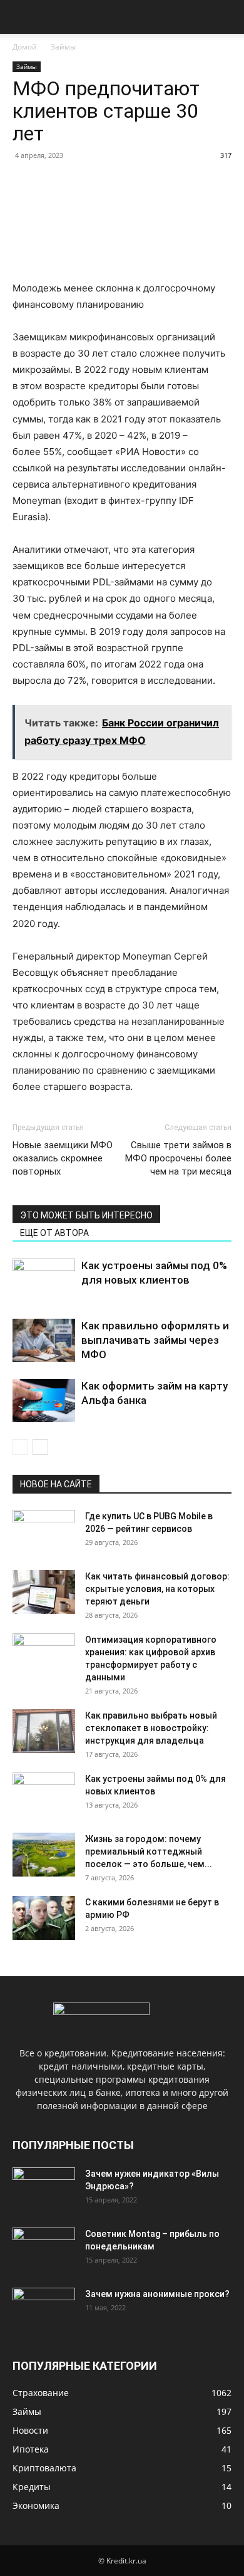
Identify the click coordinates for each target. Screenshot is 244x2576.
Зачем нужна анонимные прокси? (157, 2294)
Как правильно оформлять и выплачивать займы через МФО (155, 1340)
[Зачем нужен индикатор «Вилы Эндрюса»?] (44, 2189)
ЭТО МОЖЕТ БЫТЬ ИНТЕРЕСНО (86, 1215)
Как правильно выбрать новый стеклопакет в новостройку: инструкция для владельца (151, 1728)
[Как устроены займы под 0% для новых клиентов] (44, 1280)
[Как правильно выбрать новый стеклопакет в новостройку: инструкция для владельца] (44, 1731)
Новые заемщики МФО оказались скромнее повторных (63, 1158)
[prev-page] (20, 1447)
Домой (25, 47)
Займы (63, 47)
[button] (21, 17)
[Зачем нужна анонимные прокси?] (44, 2310)
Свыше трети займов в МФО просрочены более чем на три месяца (178, 1158)
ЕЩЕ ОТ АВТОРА (54, 1233)
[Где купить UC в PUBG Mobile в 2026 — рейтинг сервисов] (44, 1532)
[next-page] (40, 1447)
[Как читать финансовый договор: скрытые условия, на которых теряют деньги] (44, 1592)
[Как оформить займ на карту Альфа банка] (44, 1401)
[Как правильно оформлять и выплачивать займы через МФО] (44, 1340)
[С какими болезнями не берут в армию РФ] (44, 1918)
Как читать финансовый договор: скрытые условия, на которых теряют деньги (157, 1589)
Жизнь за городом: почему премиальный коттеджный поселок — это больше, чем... (149, 1851)
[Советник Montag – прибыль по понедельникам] (44, 2249)
